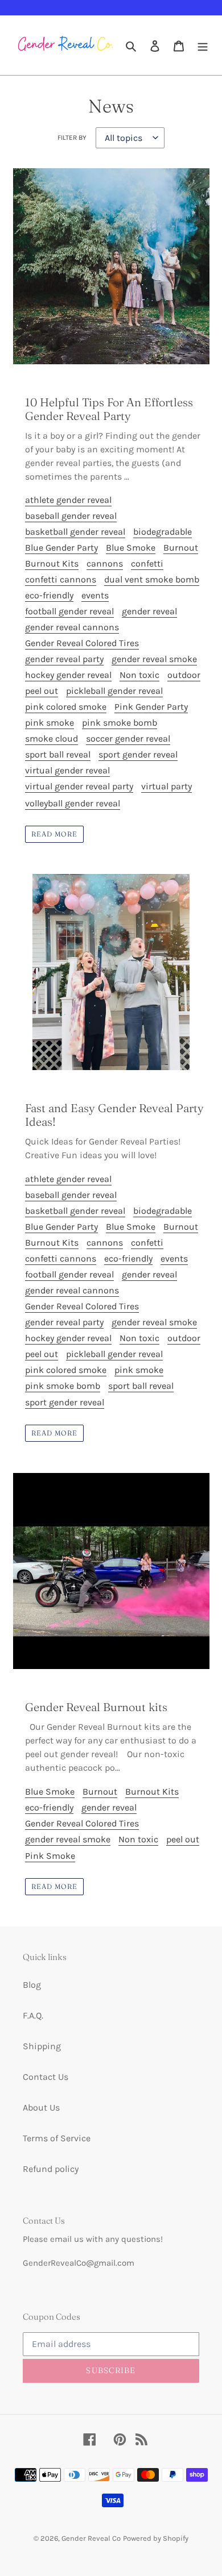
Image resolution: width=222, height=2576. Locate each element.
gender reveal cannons (72, 627)
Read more (54, 834)
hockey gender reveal (68, 675)
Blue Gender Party (61, 548)
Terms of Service (57, 2138)
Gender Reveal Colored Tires (82, 643)
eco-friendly (49, 595)
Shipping (42, 2046)
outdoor (184, 675)
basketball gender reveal (75, 532)
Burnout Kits (52, 563)
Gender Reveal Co (91, 2538)
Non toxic (139, 675)
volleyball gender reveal (73, 803)
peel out (42, 691)
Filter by (72, 138)
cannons (105, 563)
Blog (32, 1985)
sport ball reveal (58, 754)
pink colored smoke (66, 707)
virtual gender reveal (67, 770)
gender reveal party (64, 659)
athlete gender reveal (68, 500)
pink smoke (50, 723)
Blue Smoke (131, 548)
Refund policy (51, 2169)
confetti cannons (61, 579)
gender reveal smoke (154, 659)
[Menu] (203, 45)
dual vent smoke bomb (152, 579)
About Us (41, 2107)
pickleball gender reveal (114, 691)
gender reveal (149, 611)
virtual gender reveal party (79, 786)
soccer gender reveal (128, 738)
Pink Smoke (50, 1856)
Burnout (181, 548)
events (95, 595)
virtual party (166, 786)
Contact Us (46, 2077)
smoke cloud (52, 738)
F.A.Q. (33, 2015)
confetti (147, 563)
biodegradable (163, 532)
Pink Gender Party (151, 707)
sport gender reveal (138, 754)
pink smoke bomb (120, 723)
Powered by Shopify (156, 2538)
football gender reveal (69, 611)
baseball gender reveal (71, 516)
